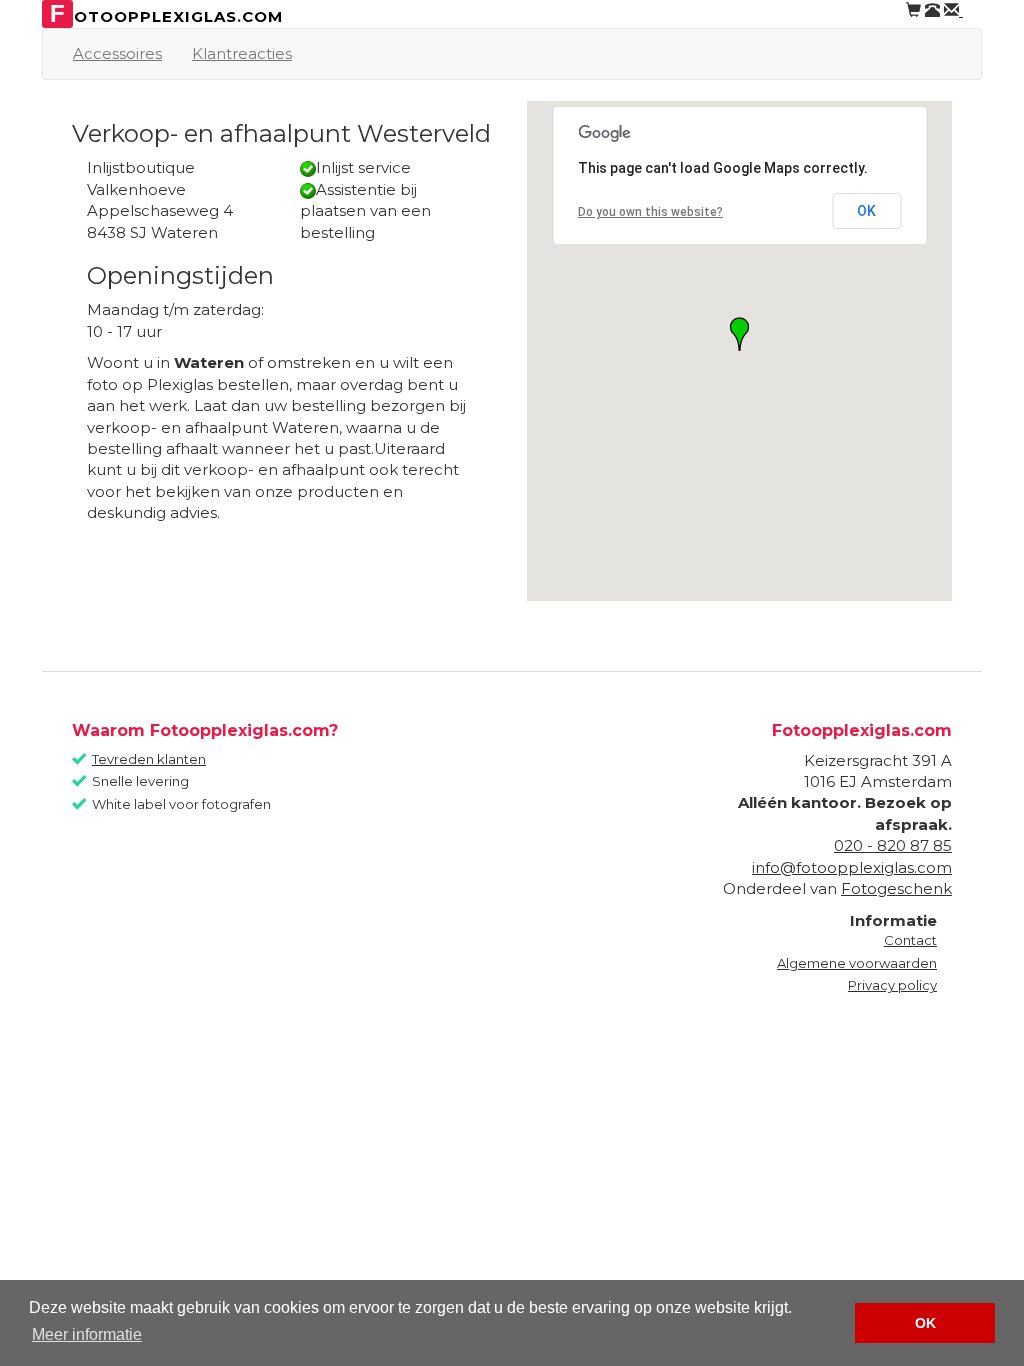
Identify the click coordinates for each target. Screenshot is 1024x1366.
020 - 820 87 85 (893, 845)
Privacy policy (892, 985)
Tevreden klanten (149, 759)
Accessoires (117, 53)
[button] (739, 334)
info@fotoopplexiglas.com (852, 867)
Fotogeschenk (896, 888)
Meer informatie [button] (87, 1334)
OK (866, 211)
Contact (910, 940)
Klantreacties (242, 53)
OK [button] (925, 1323)
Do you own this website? (650, 212)
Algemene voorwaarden (857, 963)
